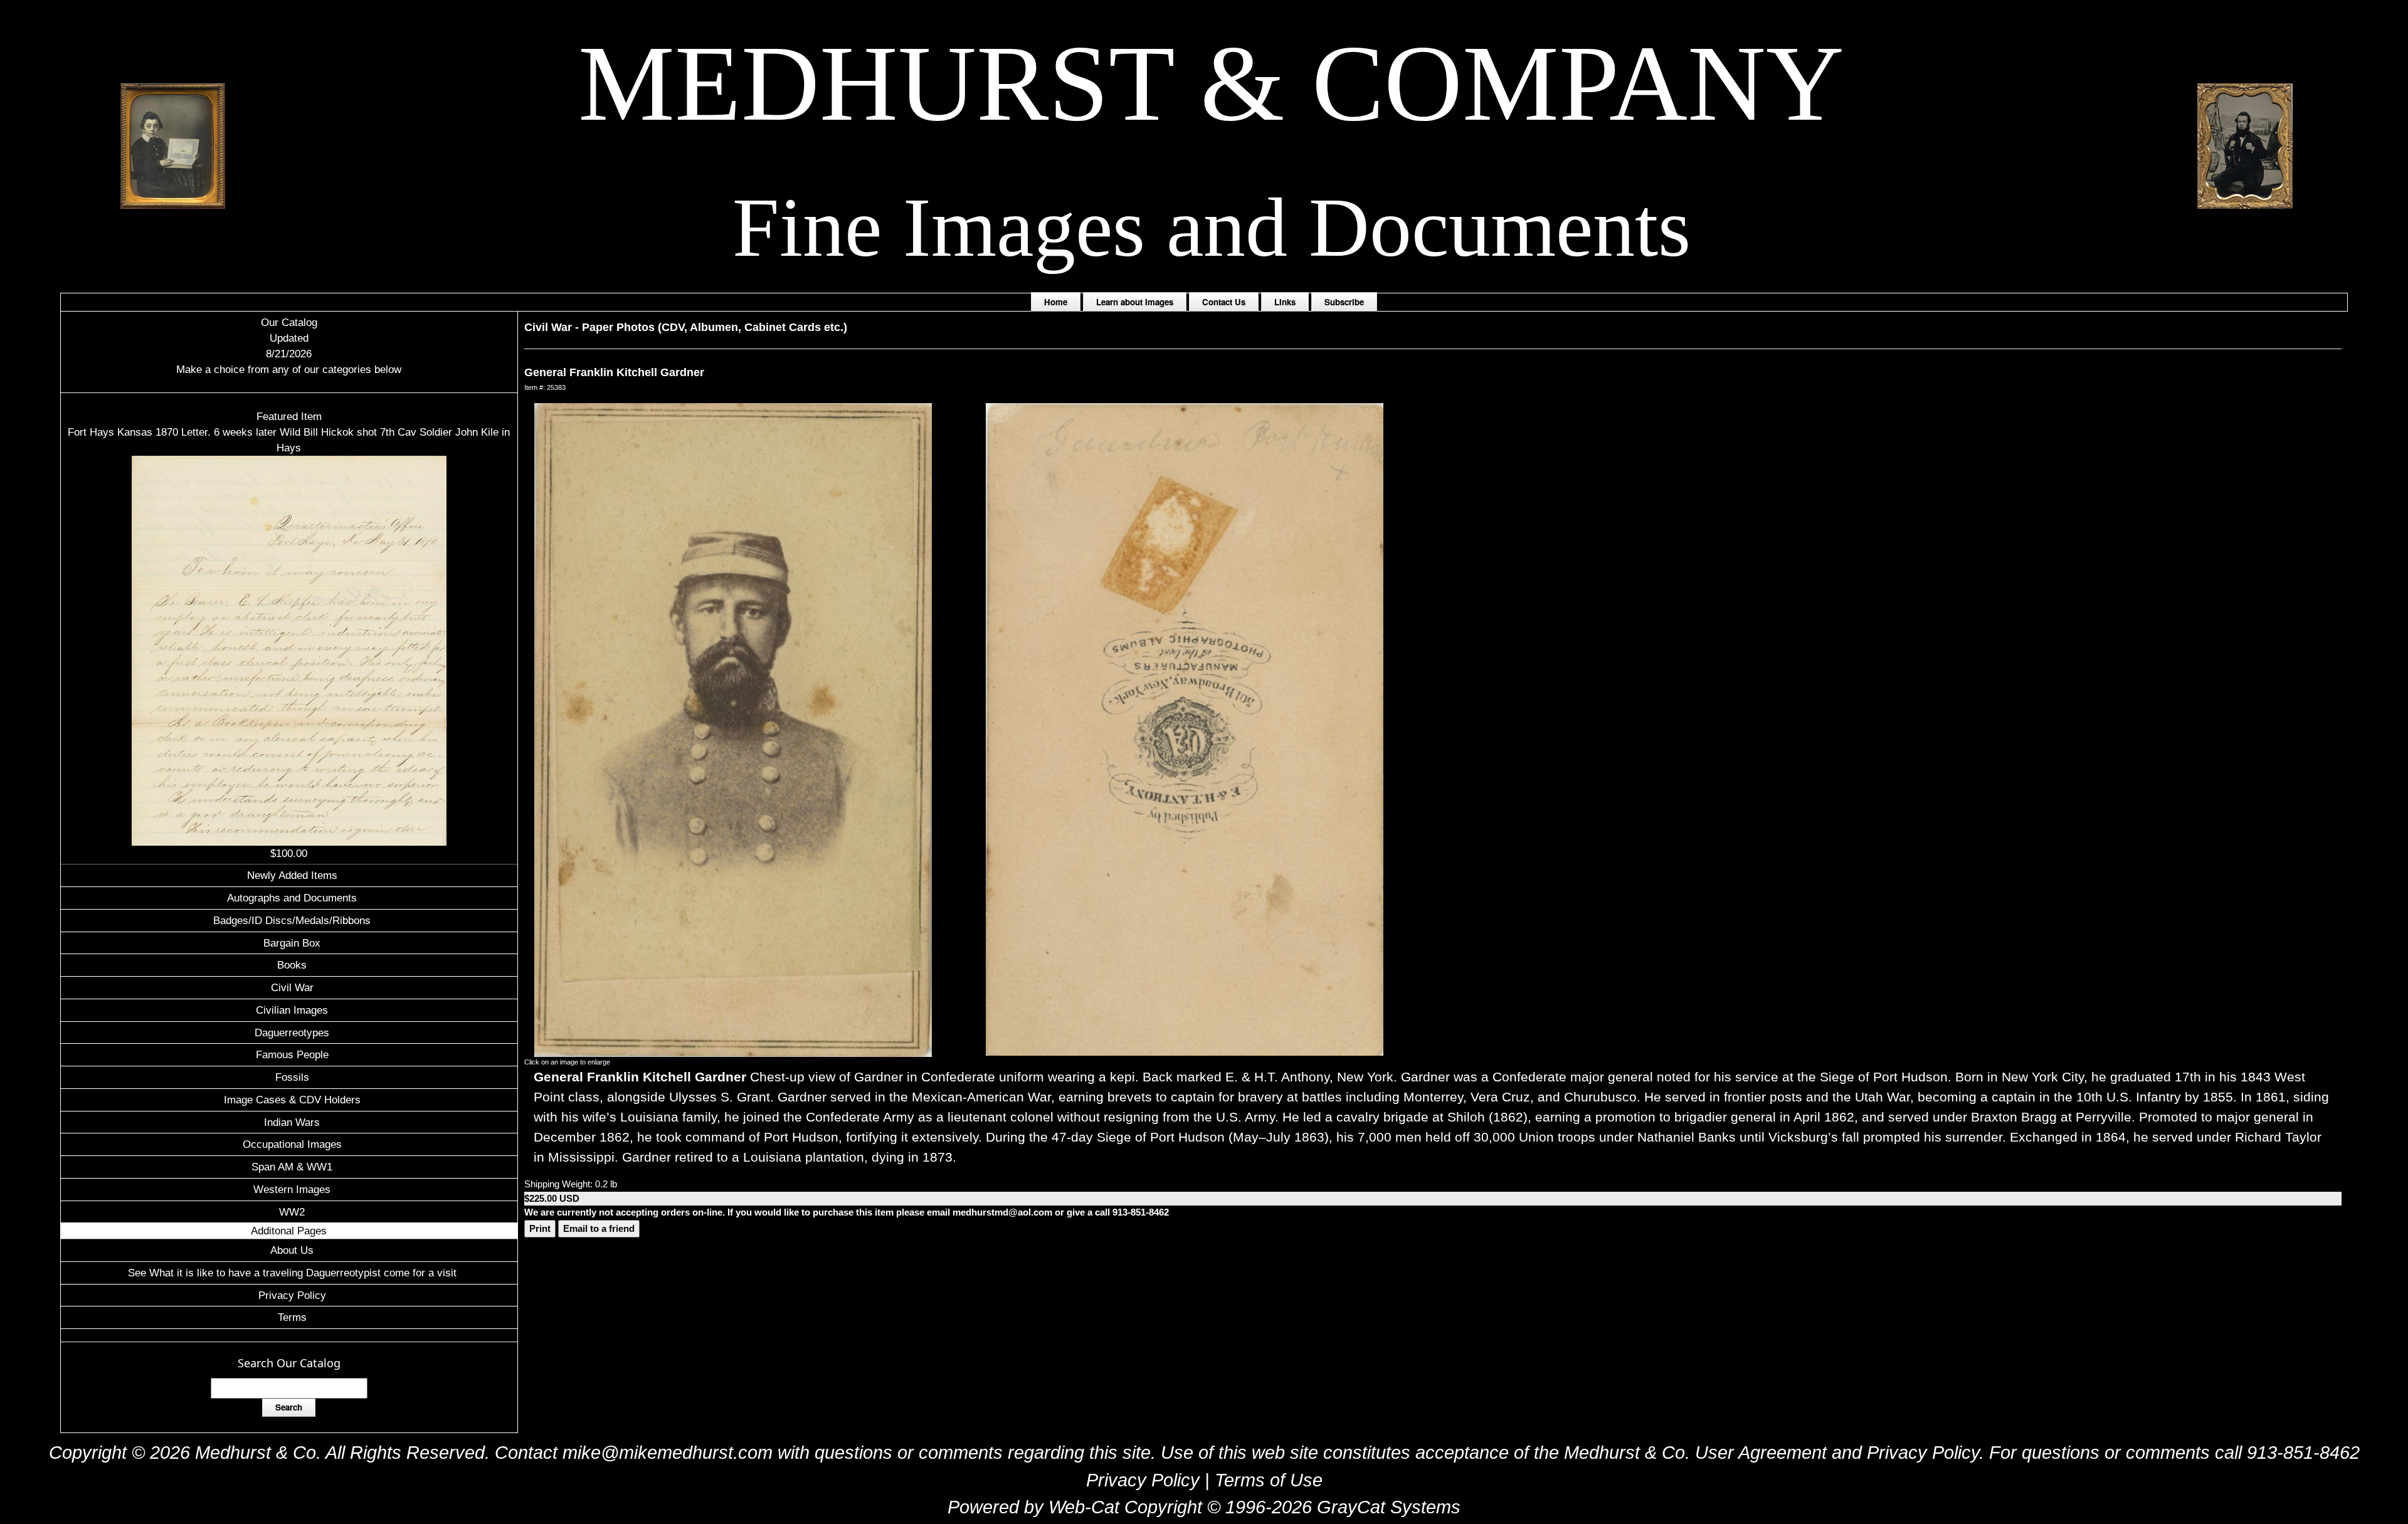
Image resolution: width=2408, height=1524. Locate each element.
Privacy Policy (292, 1295)
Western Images (292, 1189)
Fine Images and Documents (1212, 227)
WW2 (292, 1212)
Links (1285, 302)
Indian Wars (292, 1122)
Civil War (292, 987)
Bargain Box (292, 943)
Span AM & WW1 (292, 1167)
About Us (292, 1250)
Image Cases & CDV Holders (292, 1100)
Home (1056, 302)
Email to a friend (599, 1228)
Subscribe (1344, 302)
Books (292, 965)
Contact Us (1224, 302)
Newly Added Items (292, 875)
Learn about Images (1135, 302)
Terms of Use (1269, 1480)
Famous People (292, 1054)
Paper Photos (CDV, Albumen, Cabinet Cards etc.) (715, 327)
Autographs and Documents (292, 898)
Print (540, 1228)
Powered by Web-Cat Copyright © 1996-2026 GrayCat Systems (1204, 1507)
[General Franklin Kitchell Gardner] (733, 729)
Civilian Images (292, 1010)
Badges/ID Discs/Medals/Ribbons (292, 920)
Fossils (292, 1077)
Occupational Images (292, 1144)
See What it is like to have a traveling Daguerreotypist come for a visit (292, 1273)
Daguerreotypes (292, 1033)
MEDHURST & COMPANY (1211, 83)
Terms (292, 1317)
